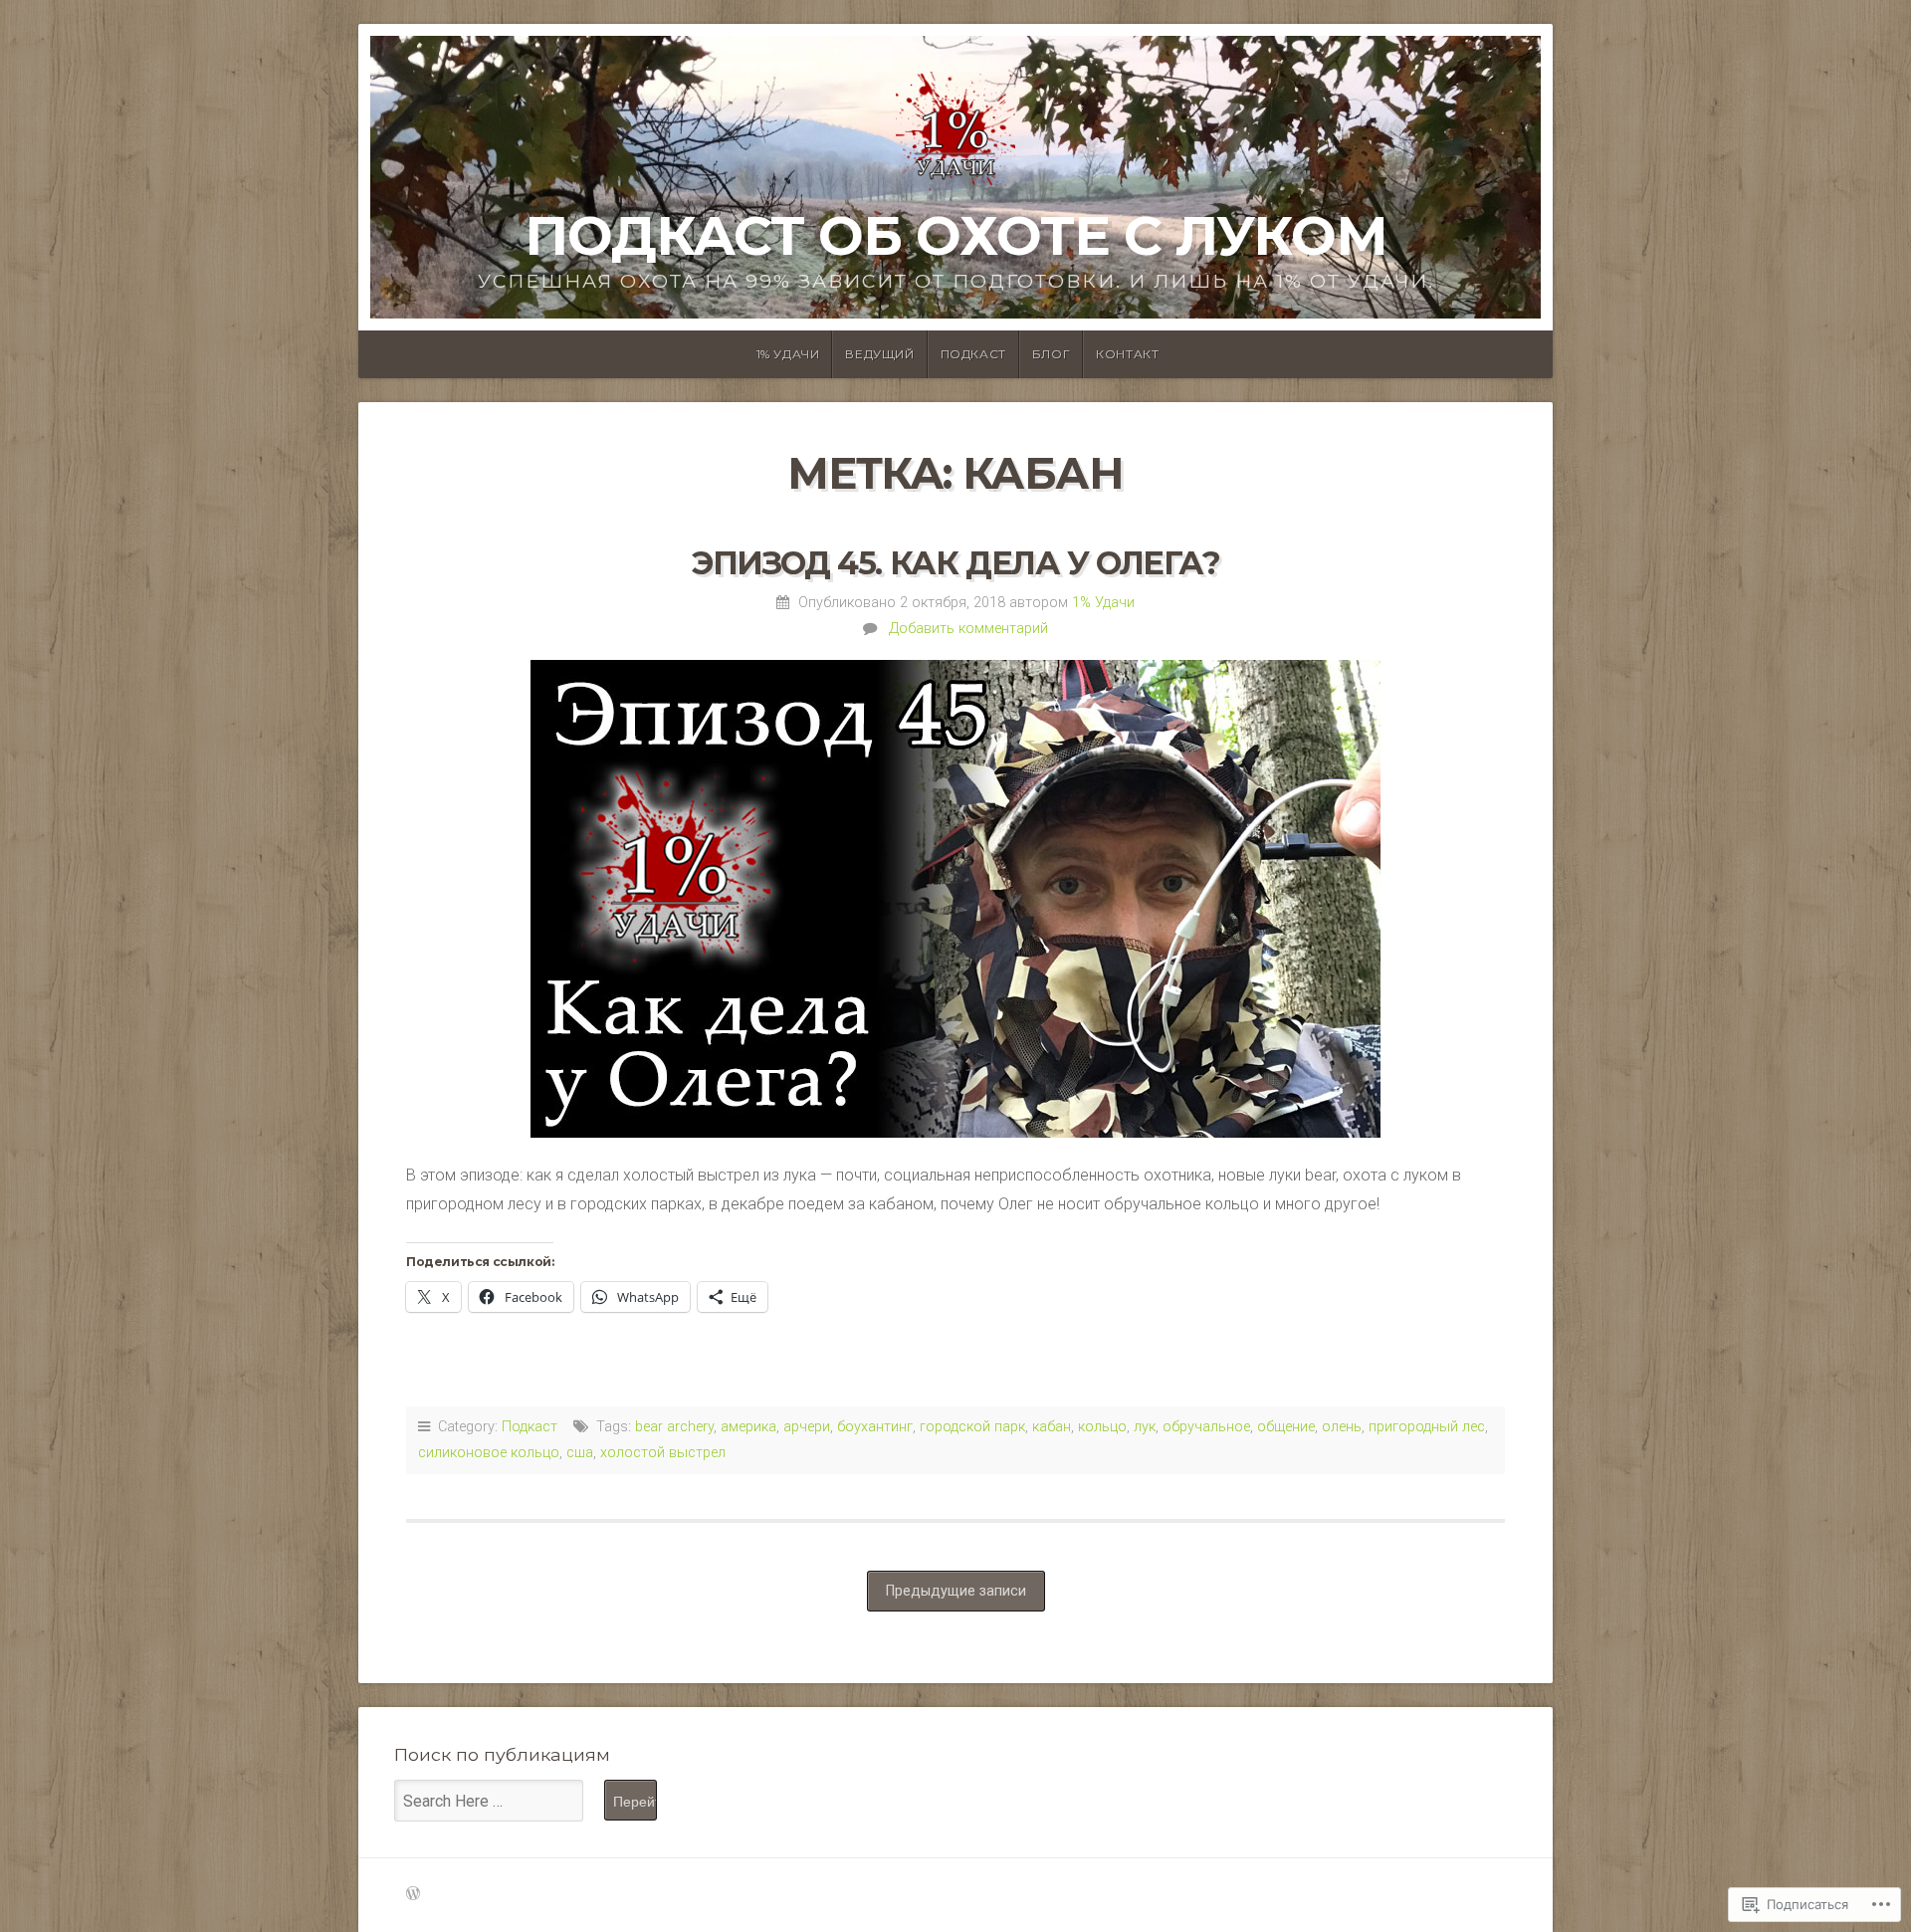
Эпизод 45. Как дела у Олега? (955, 563)
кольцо (1102, 1427)
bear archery (674, 1427)
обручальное (1206, 1427)
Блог (1051, 354)
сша (580, 1453)
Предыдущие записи (956, 1591)
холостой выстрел (663, 1453)
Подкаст (973, 354)
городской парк (972, 1427)
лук (1145, 1427)
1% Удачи (788, 354)
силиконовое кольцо (489, 1453)
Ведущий (879, 354)
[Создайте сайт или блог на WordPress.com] (413, 1895)
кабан (1052, 1427)
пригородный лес (1427, 1427)
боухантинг (875, 1427)
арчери (807, 1427)
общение (1286, 1427)
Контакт (1127, 354)
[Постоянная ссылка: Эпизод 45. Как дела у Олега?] (955, 899)
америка (748, 1427)
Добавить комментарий (968, 629)
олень (1342, 1427)
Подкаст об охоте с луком (956, 235)
